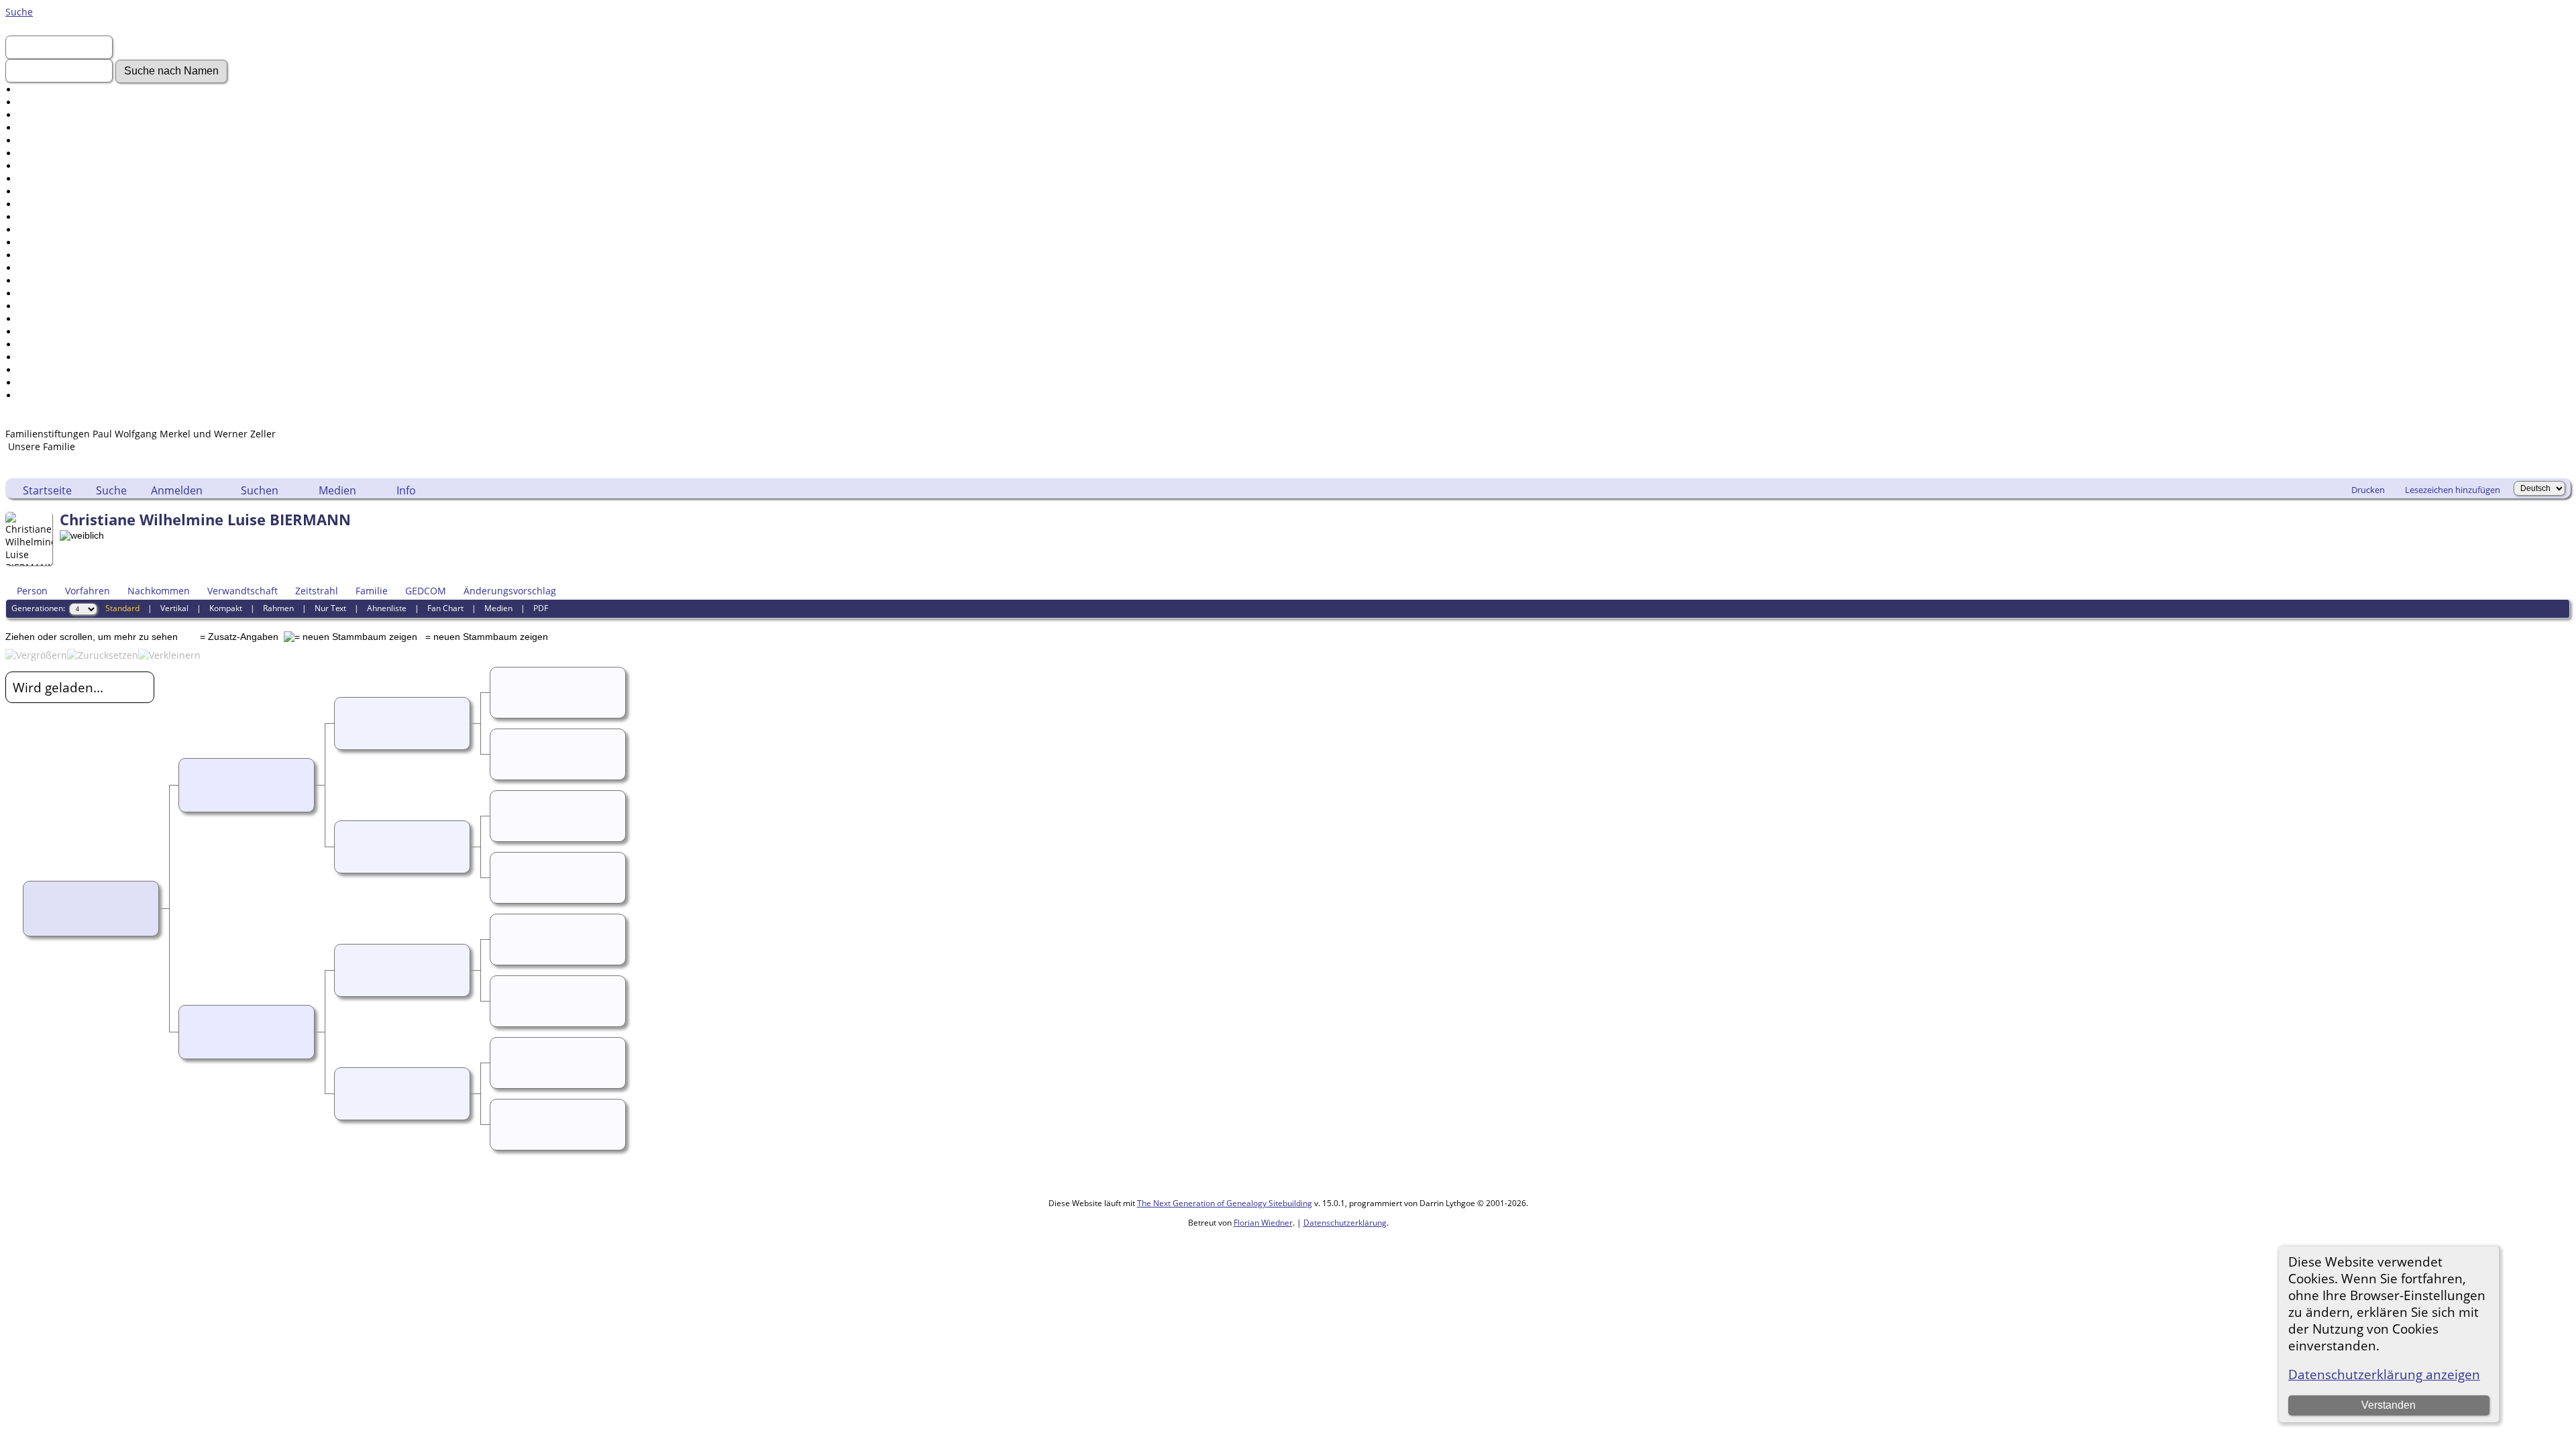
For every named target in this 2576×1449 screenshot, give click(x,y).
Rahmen (278, 608)
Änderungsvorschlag (510, 591)
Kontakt (35, 395)
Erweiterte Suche (56, 90)
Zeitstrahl (317, 591)
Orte (28, 268)
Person (32, 591)
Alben (31, 230)
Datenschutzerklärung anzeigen (2384, 1374)
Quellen (36, 332)
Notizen (36, 281)
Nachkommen (159, 591)
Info (406, 490)
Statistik (36, 357)
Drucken (2368, 490)
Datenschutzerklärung (1345, 1223)
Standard (122, 608)
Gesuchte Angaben (61, 141)
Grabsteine (43, 204)
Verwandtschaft (243, 591)
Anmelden (41, 115)
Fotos (30, 153)
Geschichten (46, 192)
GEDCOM (426, 591)
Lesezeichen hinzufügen (2453, 490)
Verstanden (2389, 1405)
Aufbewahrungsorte (63, 344)
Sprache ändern (54, 370)
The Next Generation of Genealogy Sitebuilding (1225, 1203)
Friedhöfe (40, 255)
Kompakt (226, 608)
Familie (372, 591)
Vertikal (174, 608)
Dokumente (44, 179)
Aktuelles (39, 128)
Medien (337, 490)
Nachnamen (46, 102)
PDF (541, 608)
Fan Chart (445, 608)
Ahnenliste (387, 608)
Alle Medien (45, 243)
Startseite (47, 490)
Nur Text (330, 608)
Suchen (260, 490)
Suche (19, 12)
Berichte (37, 319)
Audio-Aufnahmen (59, 217)
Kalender (39, 306)
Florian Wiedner (1263, 1223)
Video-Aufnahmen (59, 166)
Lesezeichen (46, 383)
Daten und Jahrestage (67, 293)
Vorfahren (88, 591)
